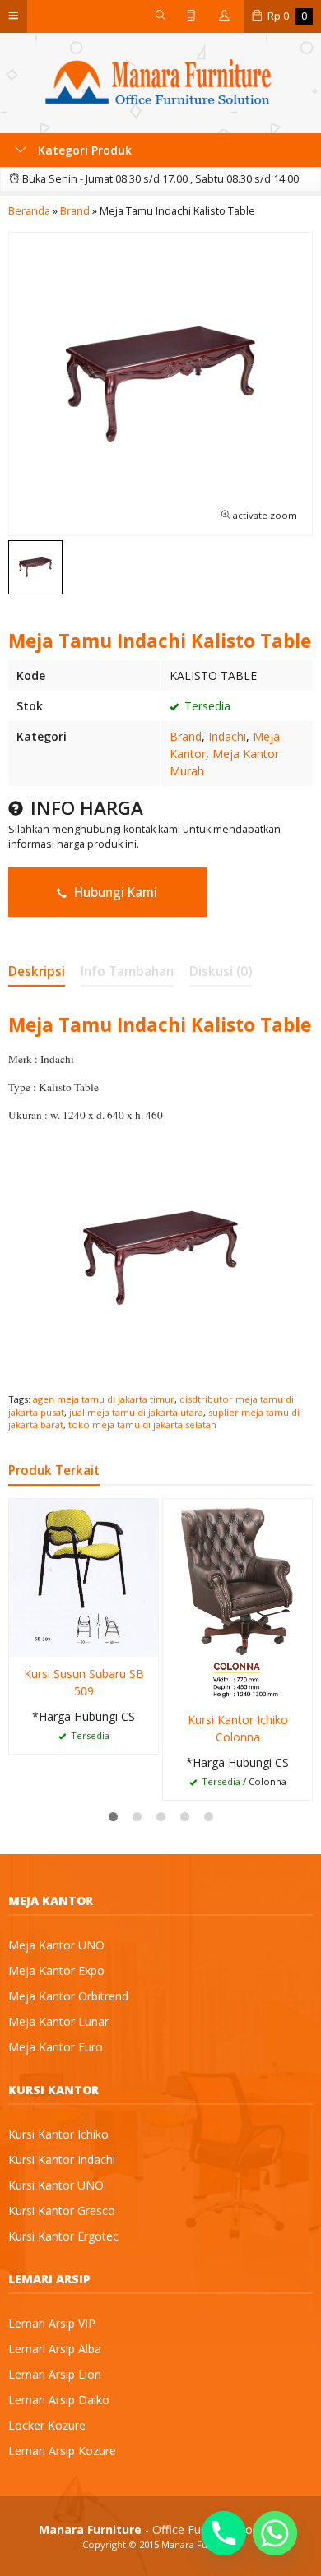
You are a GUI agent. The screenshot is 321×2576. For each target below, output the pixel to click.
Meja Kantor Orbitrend (68, 1996)
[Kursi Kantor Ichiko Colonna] (237, 1600)
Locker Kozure (47, 2425)
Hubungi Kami (114, 893)
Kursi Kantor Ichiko (58, 2134)
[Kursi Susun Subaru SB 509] (84, 1577)
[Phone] (224, 2533)
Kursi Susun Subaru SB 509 (84, 1682)
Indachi (227, 736)
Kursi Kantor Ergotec (63, 2236)
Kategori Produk (83, 150)
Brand (186, 736)
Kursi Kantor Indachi (62, 2160)
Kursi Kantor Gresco (62, 2211)
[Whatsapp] (275, 2533)
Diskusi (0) (221, 971)
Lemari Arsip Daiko (59, 2400)
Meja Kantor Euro (56, 2047)
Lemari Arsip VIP (52, 2323)
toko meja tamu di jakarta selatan (142, 1424)
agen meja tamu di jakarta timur (104, 1399)
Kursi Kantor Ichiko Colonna (238, 1728)
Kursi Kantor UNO (56, 2185)
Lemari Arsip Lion (55, 2374)
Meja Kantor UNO (56, 1945)
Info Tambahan (127, 971)
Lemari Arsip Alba (55, 2349)
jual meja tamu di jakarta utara (136, 1412)
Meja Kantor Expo (56, 1970)
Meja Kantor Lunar (58, 2021)
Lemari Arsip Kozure (62, 2451)
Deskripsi (37, 971)
